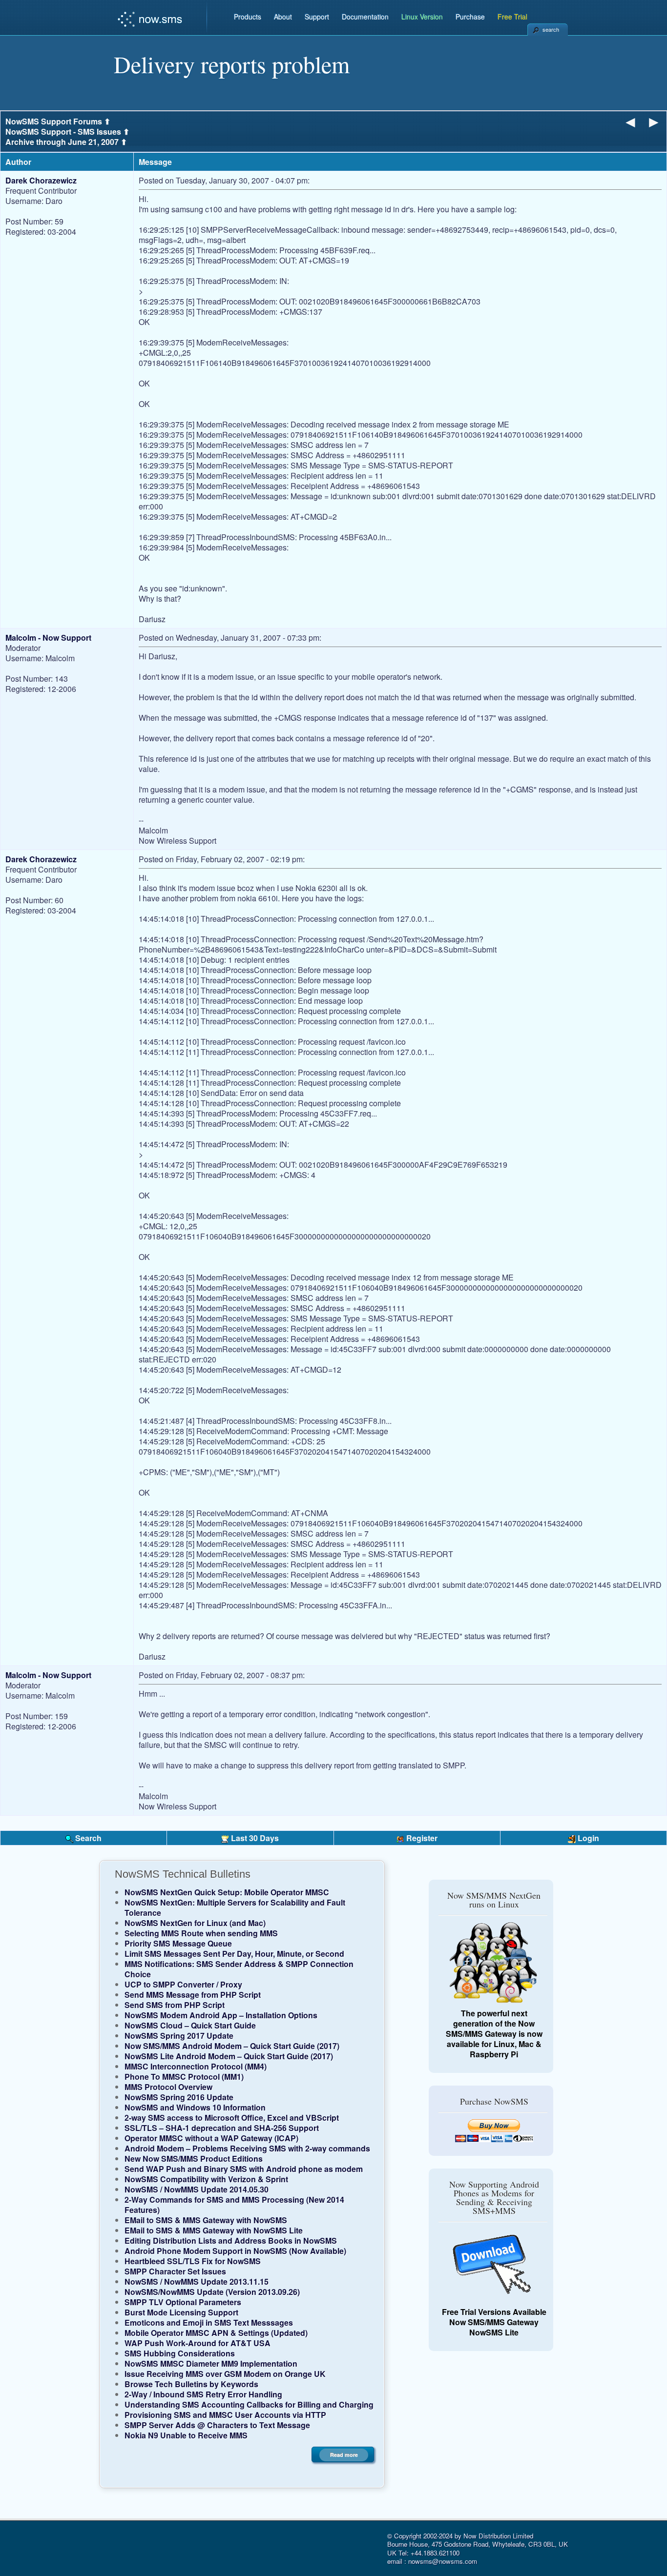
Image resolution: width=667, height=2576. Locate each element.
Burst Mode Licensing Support (181, 2312)
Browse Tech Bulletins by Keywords (191, 2384)
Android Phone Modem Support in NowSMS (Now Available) (235, 2251)
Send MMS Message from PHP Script (193, 1995)
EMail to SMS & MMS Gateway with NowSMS (206, 2220)
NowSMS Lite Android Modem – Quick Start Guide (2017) (229, 2056)
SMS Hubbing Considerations (180, 2353)
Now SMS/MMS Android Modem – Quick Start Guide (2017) (232, 2046)
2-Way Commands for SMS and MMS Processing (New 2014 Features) (234, 2205)
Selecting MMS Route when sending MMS (201, 1933)
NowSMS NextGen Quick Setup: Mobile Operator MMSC (227, 1892)
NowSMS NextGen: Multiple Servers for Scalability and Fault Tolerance (235, 1907)
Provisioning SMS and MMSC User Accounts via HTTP (225, 2415)
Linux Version (422, 17)
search (551, 29)
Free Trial (512, 17)
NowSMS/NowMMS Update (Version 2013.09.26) (212, 2292)
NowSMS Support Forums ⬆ (58, 121)
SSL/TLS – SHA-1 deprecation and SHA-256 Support (222, 2128)
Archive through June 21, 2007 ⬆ (66, 142)
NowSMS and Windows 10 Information (195, 2107)
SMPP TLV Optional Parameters (183, 2302)
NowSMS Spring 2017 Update (179, 2036)
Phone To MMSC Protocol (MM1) (184, 2077)
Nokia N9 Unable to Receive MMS (186, 2435)
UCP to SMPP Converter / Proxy (183, 1984)
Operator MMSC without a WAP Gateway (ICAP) (211, 2138)
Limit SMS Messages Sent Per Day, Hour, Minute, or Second (234, 1954)
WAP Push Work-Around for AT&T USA (198, 2343)
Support (317, 17)
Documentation (365, 17)
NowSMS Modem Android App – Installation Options (221, 2015)
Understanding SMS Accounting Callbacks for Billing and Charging (249, 2404)
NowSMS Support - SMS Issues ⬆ (67, 132)
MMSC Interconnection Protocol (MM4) (196, 2066)
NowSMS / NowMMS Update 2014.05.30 (197, 2189)
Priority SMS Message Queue (178, 1943)
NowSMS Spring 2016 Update (179, 2097)
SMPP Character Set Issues (175, 2271)
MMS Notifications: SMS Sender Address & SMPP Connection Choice (239, 1969)
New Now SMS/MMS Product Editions (194, 2159)
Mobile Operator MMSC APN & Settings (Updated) (216, 2333)
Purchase (470, 17)
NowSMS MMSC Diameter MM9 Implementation (211, 2363)
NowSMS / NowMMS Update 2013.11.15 (197, 2282)
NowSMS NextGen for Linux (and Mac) (195, 1923)
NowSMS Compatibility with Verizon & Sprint (206, 2179)
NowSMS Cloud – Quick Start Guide (190, 2025)
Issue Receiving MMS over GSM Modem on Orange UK (225, 2374)
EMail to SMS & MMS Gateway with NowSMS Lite (214, 2230)
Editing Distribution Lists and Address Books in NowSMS (231, 2241)
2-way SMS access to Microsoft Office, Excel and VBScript (232, 2118)
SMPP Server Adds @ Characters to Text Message (217, 2425)
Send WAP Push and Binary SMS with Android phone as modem (244, 2169)
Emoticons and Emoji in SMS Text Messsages (209, 2322)
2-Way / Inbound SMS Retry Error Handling (203, 2394)
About (283, 17)
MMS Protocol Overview (168, 2087)
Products (248, 17)
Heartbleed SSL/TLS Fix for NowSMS (193, 2261)
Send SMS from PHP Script (175, 2005)
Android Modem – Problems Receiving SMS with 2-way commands (247, 2148)
